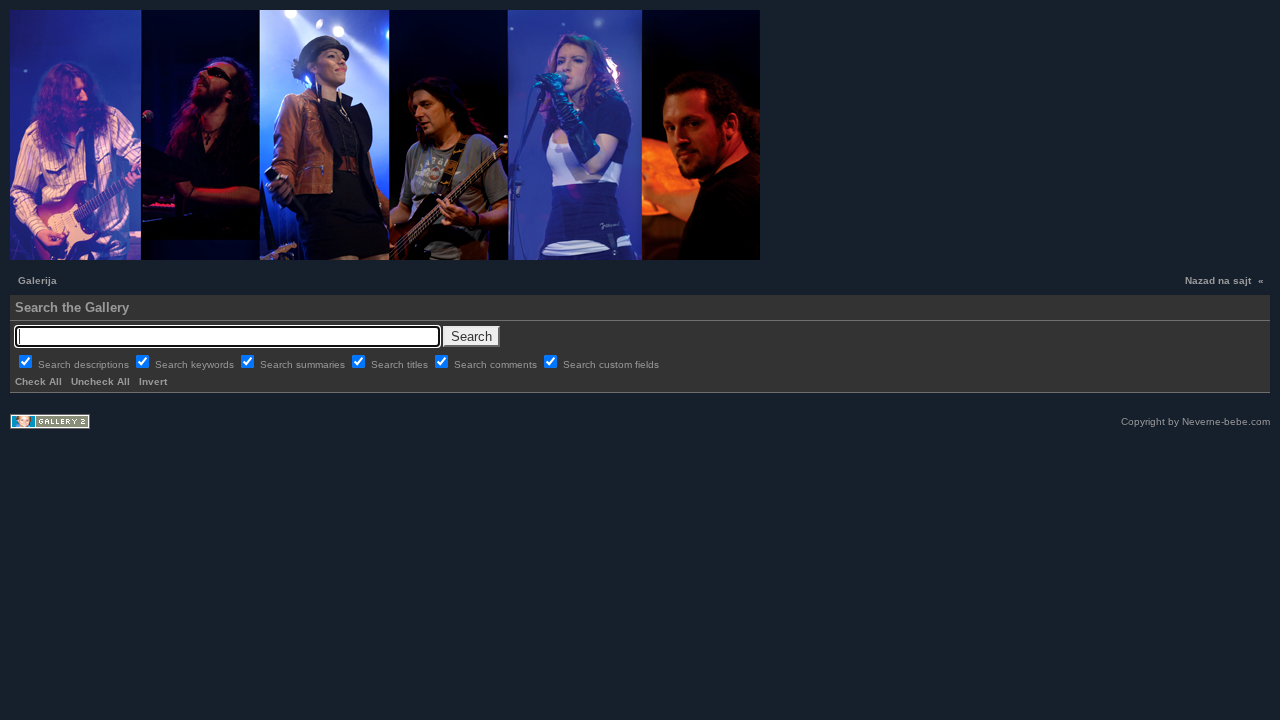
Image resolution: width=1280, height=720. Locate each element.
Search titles (401, 364)
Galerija (37, 280)
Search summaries (304, 364)
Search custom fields (611, 364)
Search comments (497, 364)
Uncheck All (100, 381)
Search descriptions (85, 364)
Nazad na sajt (1218, 280)
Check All (38, 381)
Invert (153, 381)
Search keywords (196, 364)
